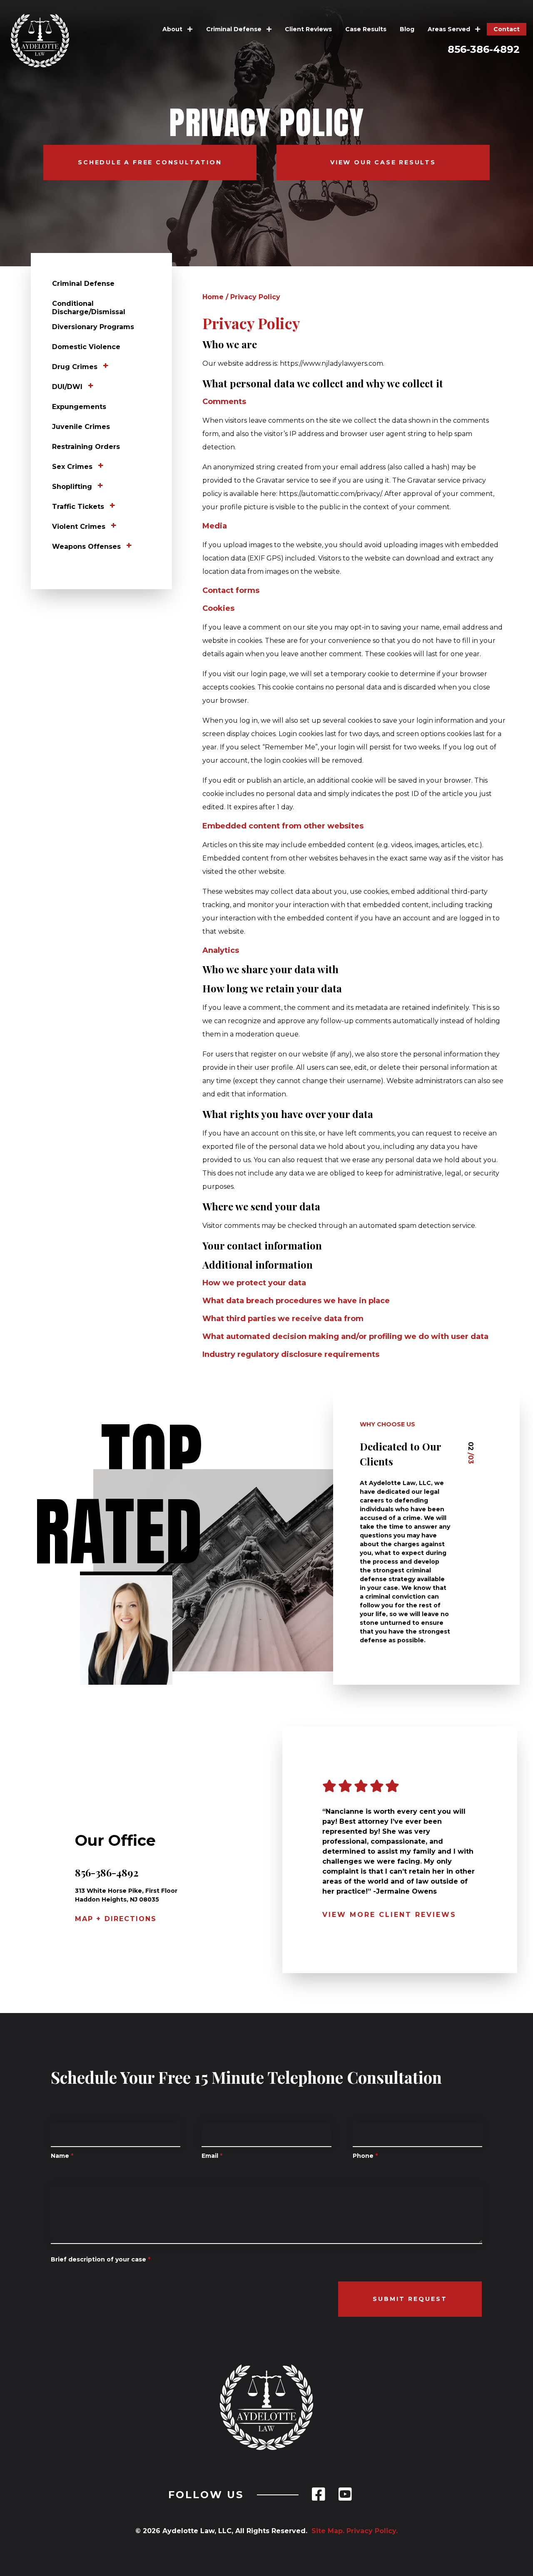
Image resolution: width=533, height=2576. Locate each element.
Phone (365, 2156)
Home (213, 297)
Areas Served (450, 29)
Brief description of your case (101, 2259)
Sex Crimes (72, 467)
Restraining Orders (86, 447)
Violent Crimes (79, 527)
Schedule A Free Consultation (150, 162)
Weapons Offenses (86, 547)
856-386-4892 (484, 49)
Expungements (79, 407)
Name (62, 2156)
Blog (407, 29)
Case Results (366, 29)
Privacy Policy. (372, 2531)
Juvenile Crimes (81, 427)
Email (212, 2156)
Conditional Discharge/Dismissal (89, 308)
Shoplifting (72, 487)
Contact (507, 29)
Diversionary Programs (93, 327)
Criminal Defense (235, 29)
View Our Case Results (383, 162)
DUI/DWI (67, 387)
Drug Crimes (75, 367)
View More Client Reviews (389, 1915)
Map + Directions (116, 1919)
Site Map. (326, 2531)
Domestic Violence (86, 347)
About (173, 29)
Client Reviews (308, 29)
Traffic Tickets (78, 507)
